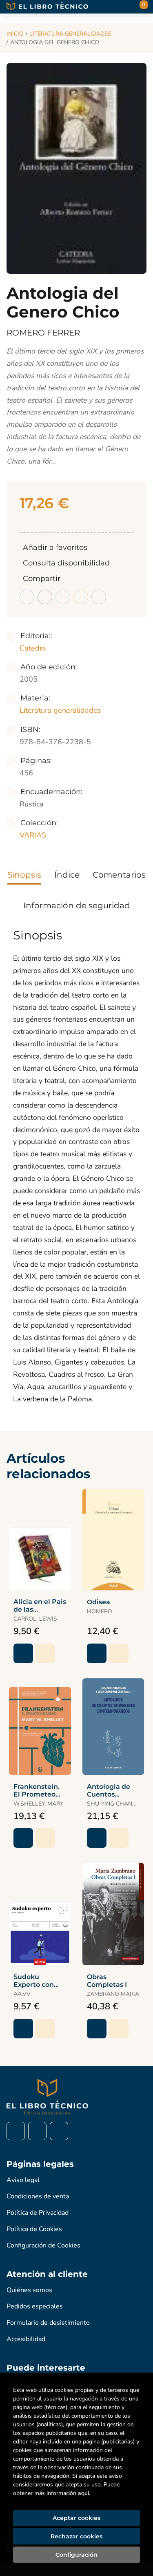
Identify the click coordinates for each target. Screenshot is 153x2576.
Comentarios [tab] (119, 875)
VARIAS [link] (33, 835)
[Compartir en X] (45, 597)
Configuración (76, 2555)
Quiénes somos (29, 2290)
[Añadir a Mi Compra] (23, 1653)
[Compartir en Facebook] (27, 597)
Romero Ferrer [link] (43, 333)
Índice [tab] (67, 875)
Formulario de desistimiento (48, 2323)
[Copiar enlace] (99, 597)
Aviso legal (23, 2180)
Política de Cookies (34, 2229)
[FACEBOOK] (16, 2131)
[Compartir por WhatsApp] (63, 597)
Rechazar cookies (76, 2536)
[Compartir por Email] (81, 597)
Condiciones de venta (38, 2196)
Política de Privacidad (38, 2213)
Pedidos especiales (35, 2306)
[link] (45, 1653)
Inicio (15, 34)
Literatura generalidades (70, 34)
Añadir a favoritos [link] (55, 547)
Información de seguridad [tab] (77, 905)
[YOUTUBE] (59, 2131)
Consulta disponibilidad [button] (66, 563)
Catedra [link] (33, 648)
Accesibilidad (26, 2339)
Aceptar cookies (76, 2518)
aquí (83, 2493)
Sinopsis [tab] (24, 875)
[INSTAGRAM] (37, 2131)
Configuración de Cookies (43, 2245)
